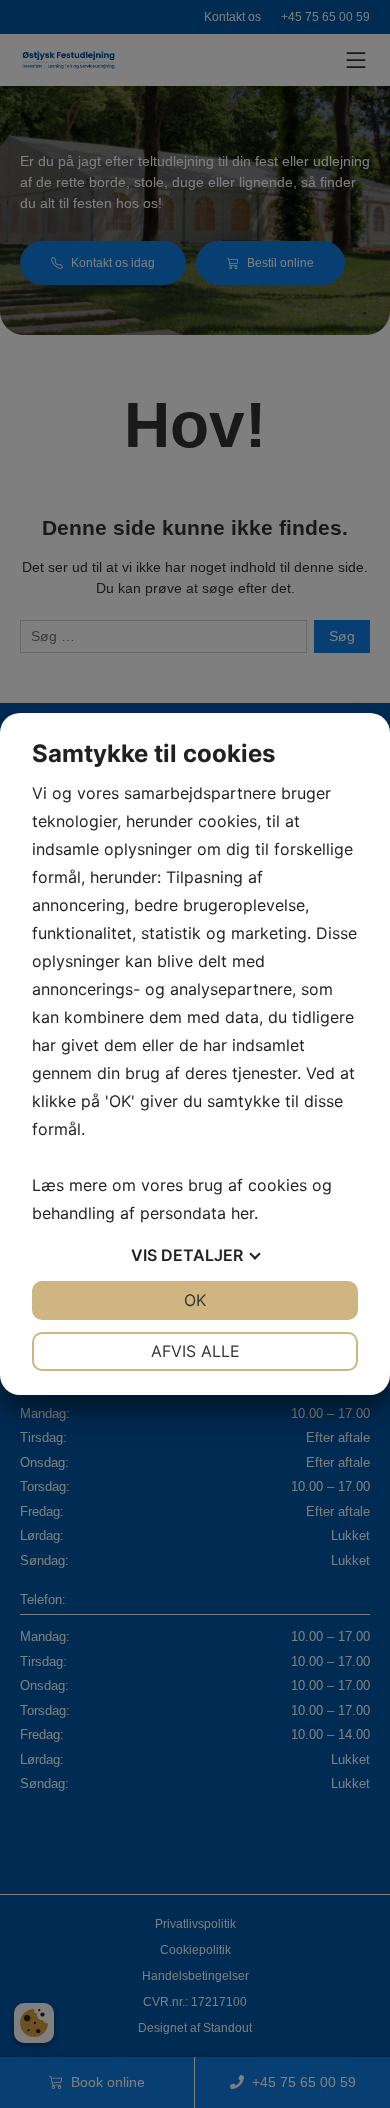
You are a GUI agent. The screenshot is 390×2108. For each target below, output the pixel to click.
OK (195, 1300)
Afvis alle (195, 1351)
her (242, 1213)
